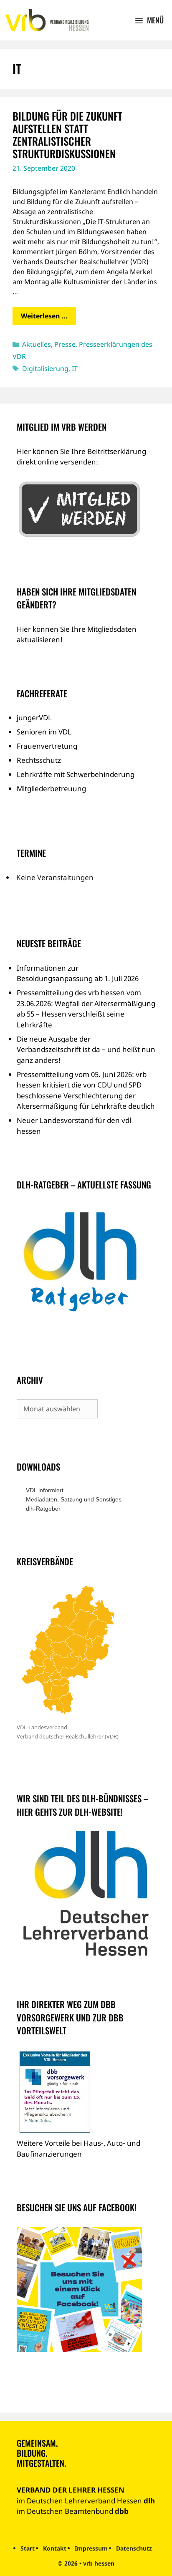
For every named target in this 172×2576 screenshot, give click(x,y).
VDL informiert (45, 1490)
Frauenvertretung (47, 746)
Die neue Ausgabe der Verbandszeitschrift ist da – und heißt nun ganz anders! (86, 1050)
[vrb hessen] (46, 20)
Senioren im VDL (44, 732)
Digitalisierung (45, 368)
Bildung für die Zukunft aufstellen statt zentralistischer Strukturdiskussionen (67, 135)
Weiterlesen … (44, 316)
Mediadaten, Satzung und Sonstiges (74, 1499)
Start (28, 2548)
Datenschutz (134, 2548)
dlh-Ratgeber (43, 1509)
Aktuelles (37, 344)
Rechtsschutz (39, 760)
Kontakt (55, 2548)
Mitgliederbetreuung (51, 788)
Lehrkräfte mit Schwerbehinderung (76, 774)
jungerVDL (34, 718)
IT (75, 368)
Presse (65, 344)
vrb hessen (99, 2563)
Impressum (91, 2548)
